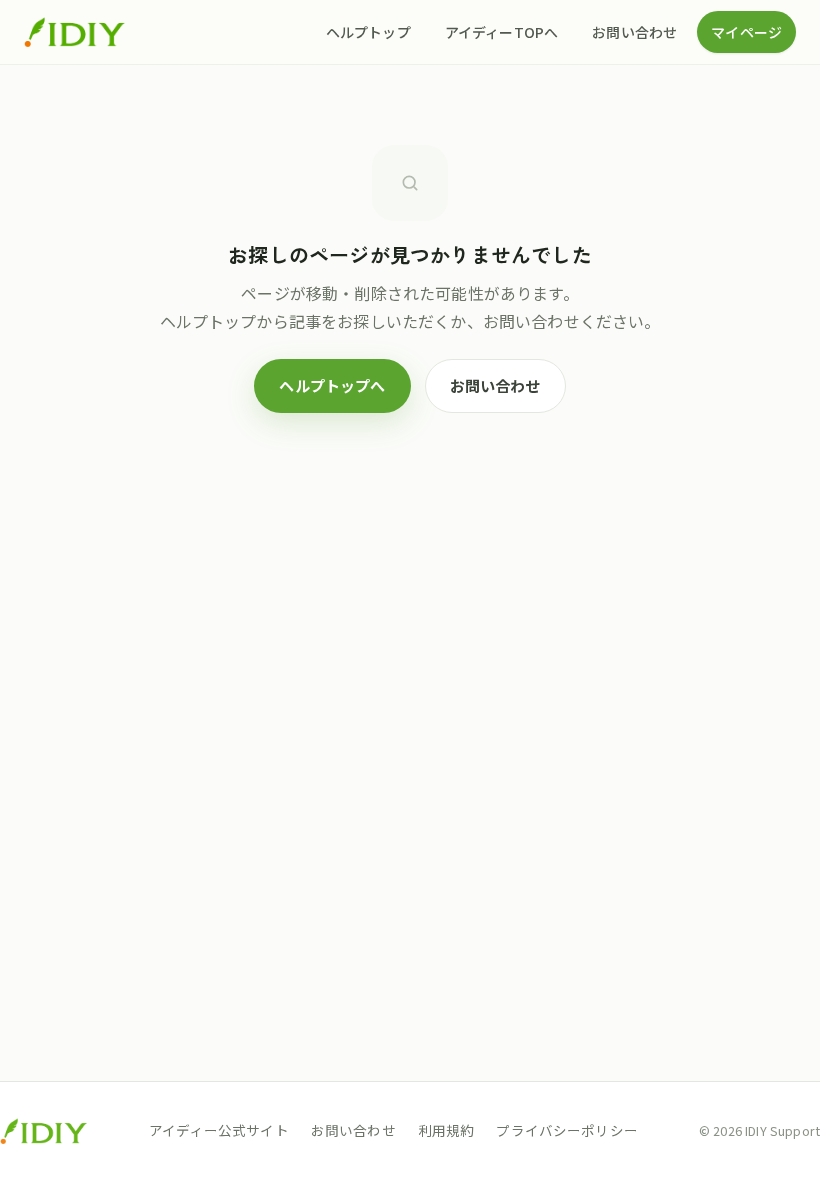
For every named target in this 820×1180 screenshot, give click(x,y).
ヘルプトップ (368, 32)
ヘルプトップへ (332, 385)
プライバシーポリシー (567, 1130)
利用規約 (446, 1130)
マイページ (746, 32)
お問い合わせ (634, 32)
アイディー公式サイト (219, 1130)
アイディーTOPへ (501, 32)
